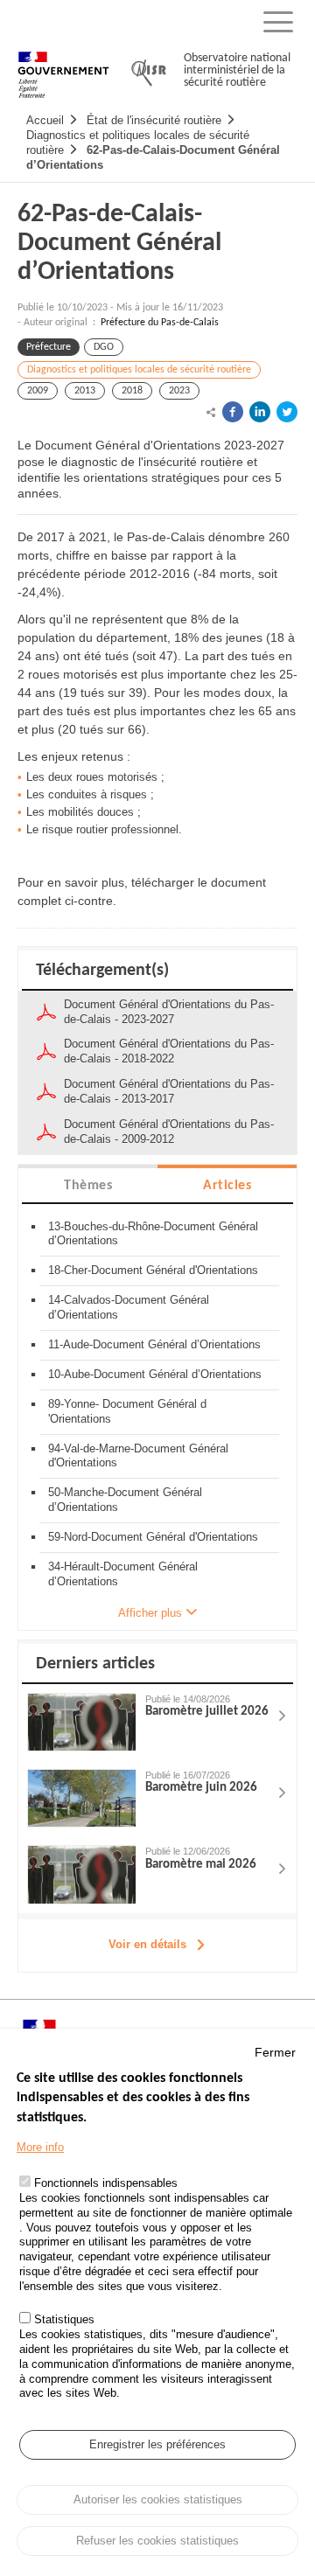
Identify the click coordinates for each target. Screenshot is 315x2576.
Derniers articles (95, 1664)
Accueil (45, 120)
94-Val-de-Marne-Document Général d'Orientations (138, 1456)
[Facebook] (233, 412)
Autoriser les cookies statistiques (158, 2499)
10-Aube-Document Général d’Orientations (155, 1374)
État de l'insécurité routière (154, 120)
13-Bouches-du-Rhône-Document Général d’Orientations (153, 1234)
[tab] (88, 1184)
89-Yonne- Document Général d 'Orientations (127, 1411)
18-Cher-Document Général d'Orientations (153, 1270)
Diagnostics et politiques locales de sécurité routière (139, 370)
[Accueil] (63, 67)
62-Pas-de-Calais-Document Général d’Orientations (119, 244)
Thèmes (88, 1186)
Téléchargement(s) (102, 971)
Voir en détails (147, 1944)
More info (40, 2147)
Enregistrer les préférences (157, 2444)
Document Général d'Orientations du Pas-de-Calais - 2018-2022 (169, 1051)
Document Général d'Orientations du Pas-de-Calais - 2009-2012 (169, 1131)
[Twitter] (287, 412)
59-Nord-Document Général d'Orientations (153, 1537)
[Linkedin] (260, 412)
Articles (227, 1186)
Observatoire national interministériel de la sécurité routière (237, 70)
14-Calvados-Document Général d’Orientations (129, 1307)
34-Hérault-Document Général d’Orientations (123, 1574)
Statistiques (64, 2319)
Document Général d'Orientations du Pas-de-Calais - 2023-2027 (169, 1012)
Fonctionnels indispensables (106, 2183)
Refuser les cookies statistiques (157, 2541)
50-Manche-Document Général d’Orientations (125, 1500)
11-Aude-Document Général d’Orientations (154, 1344)
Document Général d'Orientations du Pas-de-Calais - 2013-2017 (169, 1091)
